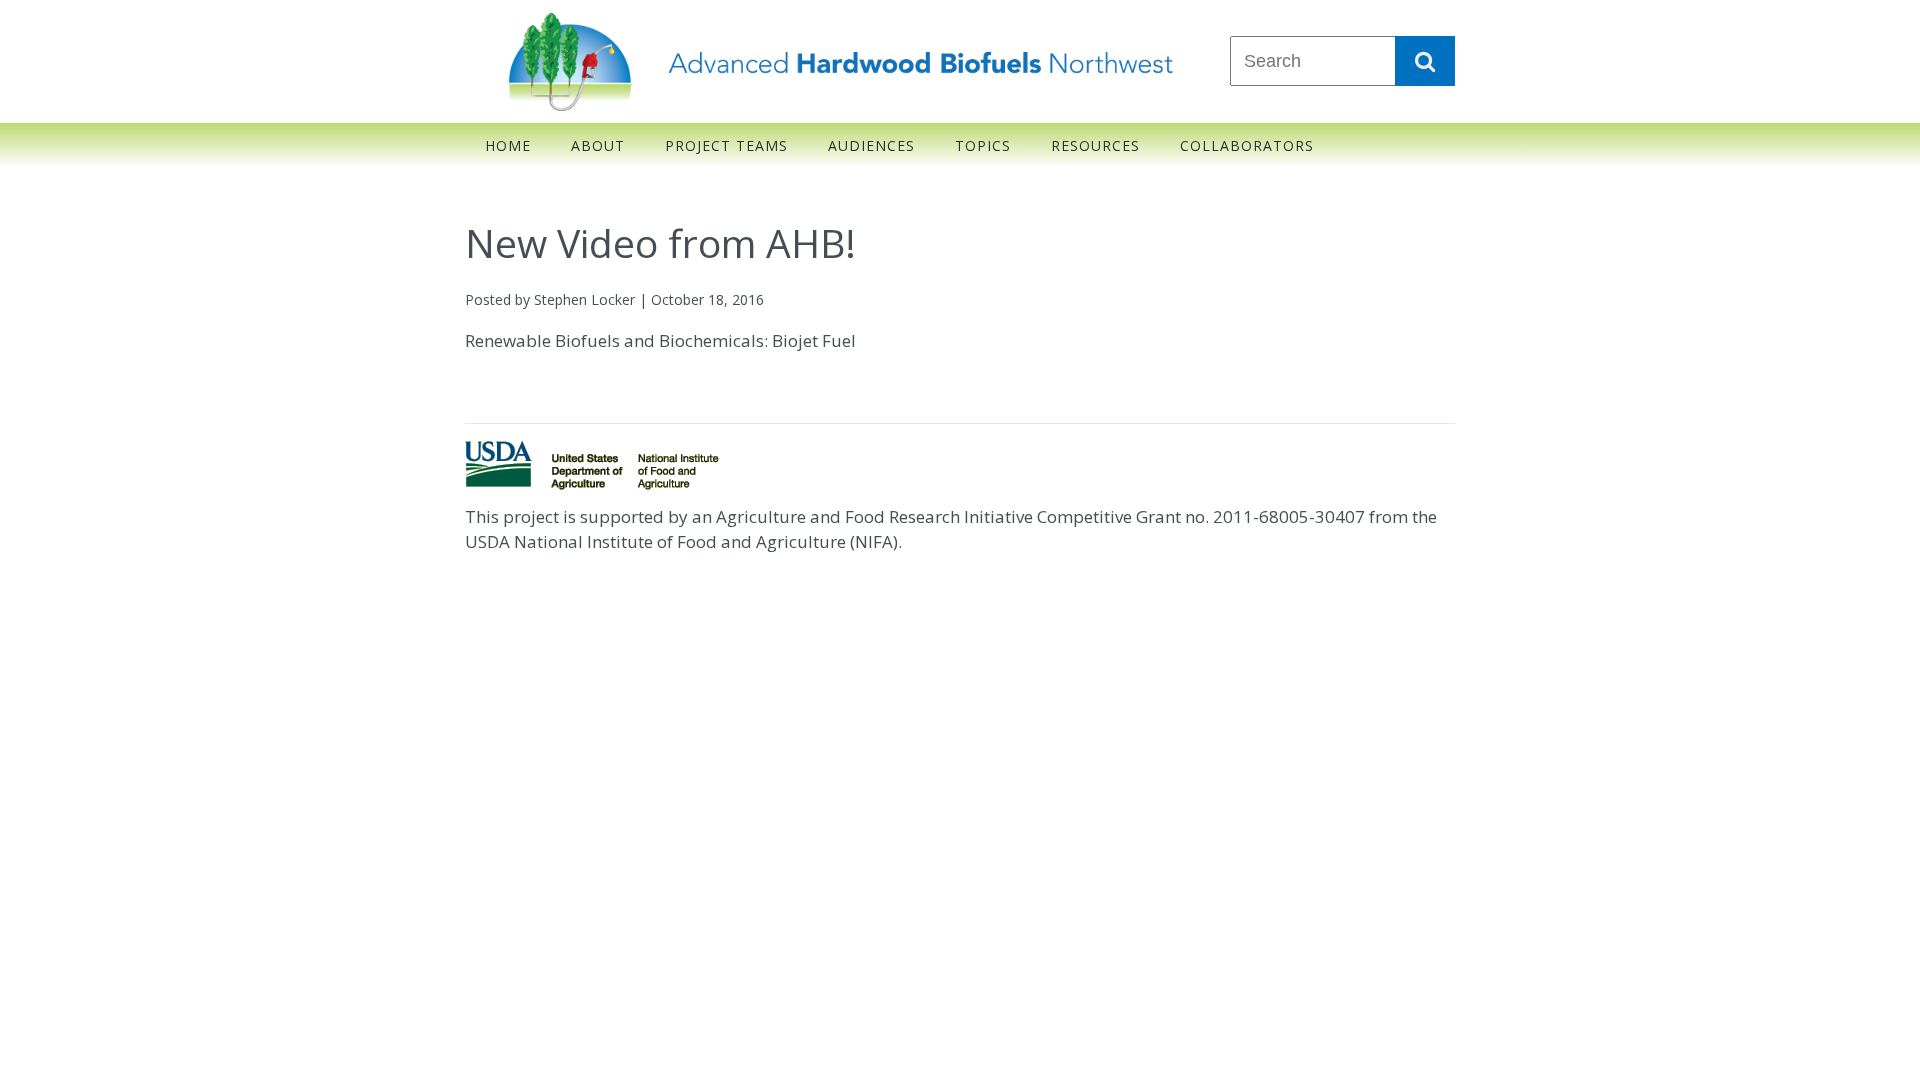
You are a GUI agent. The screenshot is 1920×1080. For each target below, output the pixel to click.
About (598, 145)
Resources (1095, 145)
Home (508, 145)
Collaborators (1247, 145)
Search (1425, 61)
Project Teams (726, 145)
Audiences (871, 145)
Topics (983, 145)
